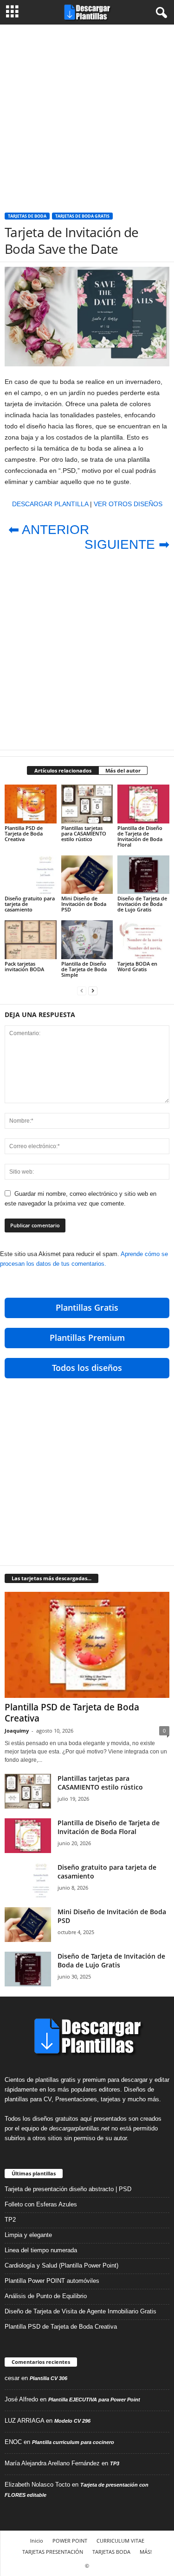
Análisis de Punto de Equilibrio (46, 2296)
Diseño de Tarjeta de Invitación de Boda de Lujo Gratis (142, 904)
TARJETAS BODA (111, 2552)
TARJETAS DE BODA (27, 216)
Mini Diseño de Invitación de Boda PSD (84, 904)
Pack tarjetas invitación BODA (24, 966)
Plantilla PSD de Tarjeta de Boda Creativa (24, 833)
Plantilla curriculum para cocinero (73, 2442)
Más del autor (123, 770)
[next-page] (93, 990)
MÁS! (146, 2552)
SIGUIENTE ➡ (127, 544)
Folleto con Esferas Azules (41, 2204)
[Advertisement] (87, 115)
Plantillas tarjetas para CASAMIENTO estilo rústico (84, 833)
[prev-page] (82, 990)
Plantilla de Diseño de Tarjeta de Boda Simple (84, 969)
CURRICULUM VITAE (120, 2541)
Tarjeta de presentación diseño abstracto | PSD (68, 2189)
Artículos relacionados (63, 770)
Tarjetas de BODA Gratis (82, 216)
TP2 (10, 2220)
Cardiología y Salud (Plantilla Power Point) (61, 2265)
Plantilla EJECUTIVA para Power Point (94, 2400)
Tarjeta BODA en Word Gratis (137, 966)
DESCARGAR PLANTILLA (50, 504)
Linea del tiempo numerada (41, 2250)
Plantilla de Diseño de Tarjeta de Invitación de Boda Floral (140, 836)
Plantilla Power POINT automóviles (52, 2281)
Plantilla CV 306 (48, 2378)
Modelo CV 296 (72, 2421)
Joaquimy (17, 1731)
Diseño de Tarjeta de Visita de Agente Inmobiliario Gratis (81, 2311)
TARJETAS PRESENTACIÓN (53, 2552)
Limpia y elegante (28, 2235)
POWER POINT (70, 2541)
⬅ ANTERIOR (49, 530)
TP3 (115, 2463)
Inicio (37, 2541)
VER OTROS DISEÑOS (128, 504)
